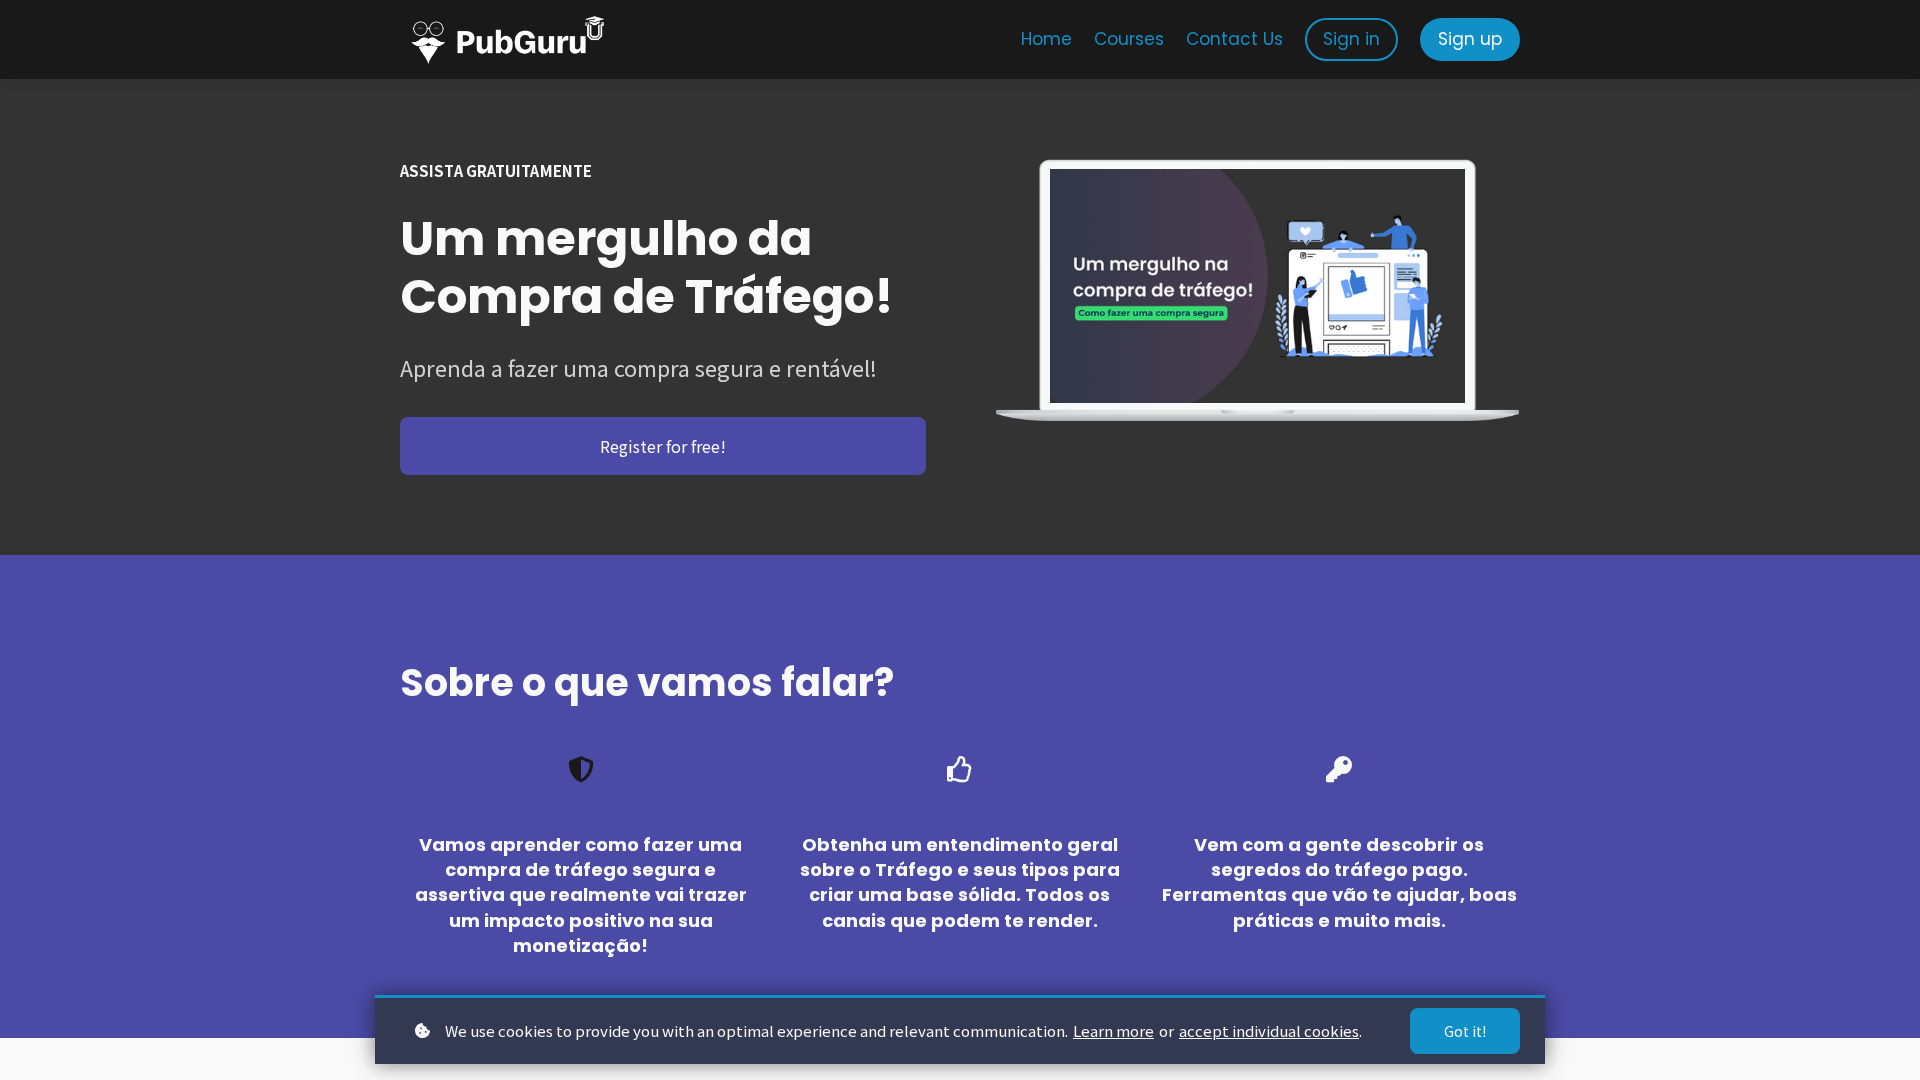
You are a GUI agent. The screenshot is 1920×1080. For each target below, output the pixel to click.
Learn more (1113, 1030)
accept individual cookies (1269, 1030)
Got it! (1465, 1031)
